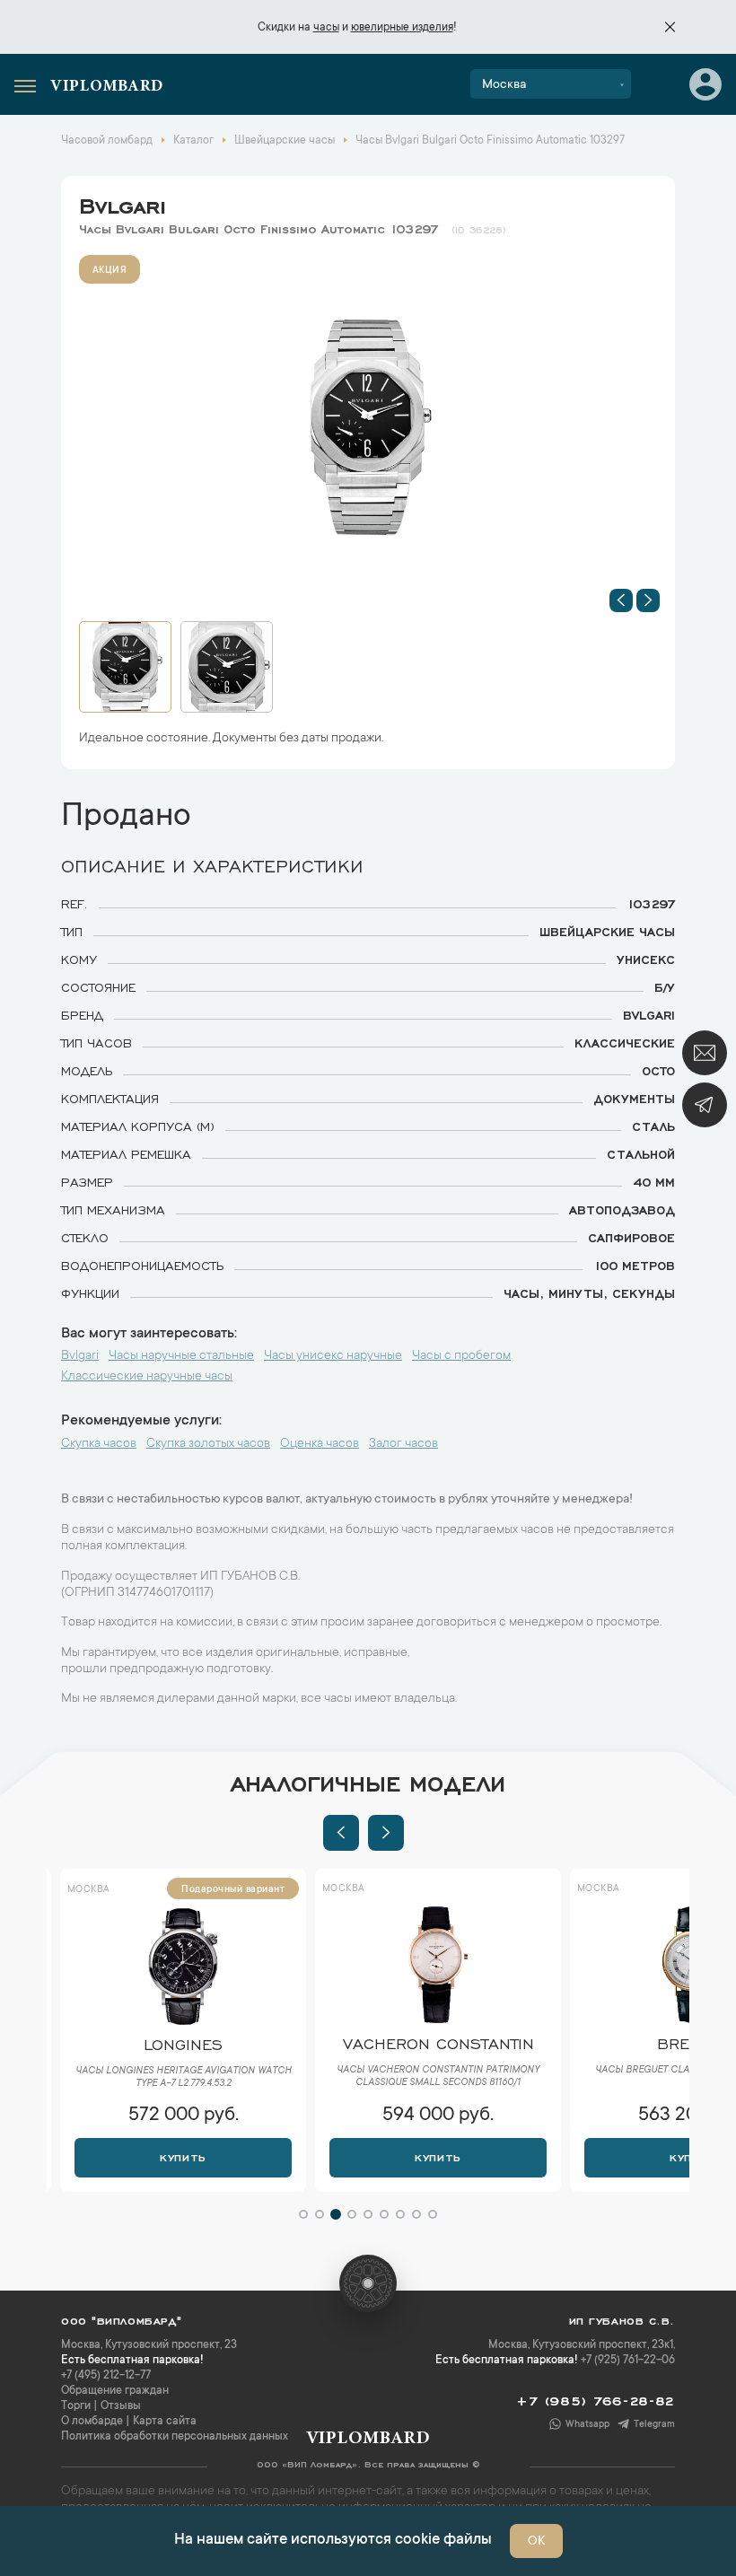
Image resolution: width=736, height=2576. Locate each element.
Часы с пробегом (461, 1356)
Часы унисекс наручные (333, 1356)
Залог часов (403, 1444)
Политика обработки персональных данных (175, 2437)
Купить (183, 2156)
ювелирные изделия (402, 28)
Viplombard (107, 87)
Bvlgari (123, 203)
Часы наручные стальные (181, 1356)
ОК (536, 2542)
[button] (621, 600)
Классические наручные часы (147, 1377)
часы (326, 28)
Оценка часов (320, 1444)
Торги (76, 2406)
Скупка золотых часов (208, 1444)
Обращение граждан (115, 2391)
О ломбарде (92, 2422)
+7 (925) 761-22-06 (628, 2361)
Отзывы (121, 2406)
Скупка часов (99, 1444)
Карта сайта (165, 2422)
